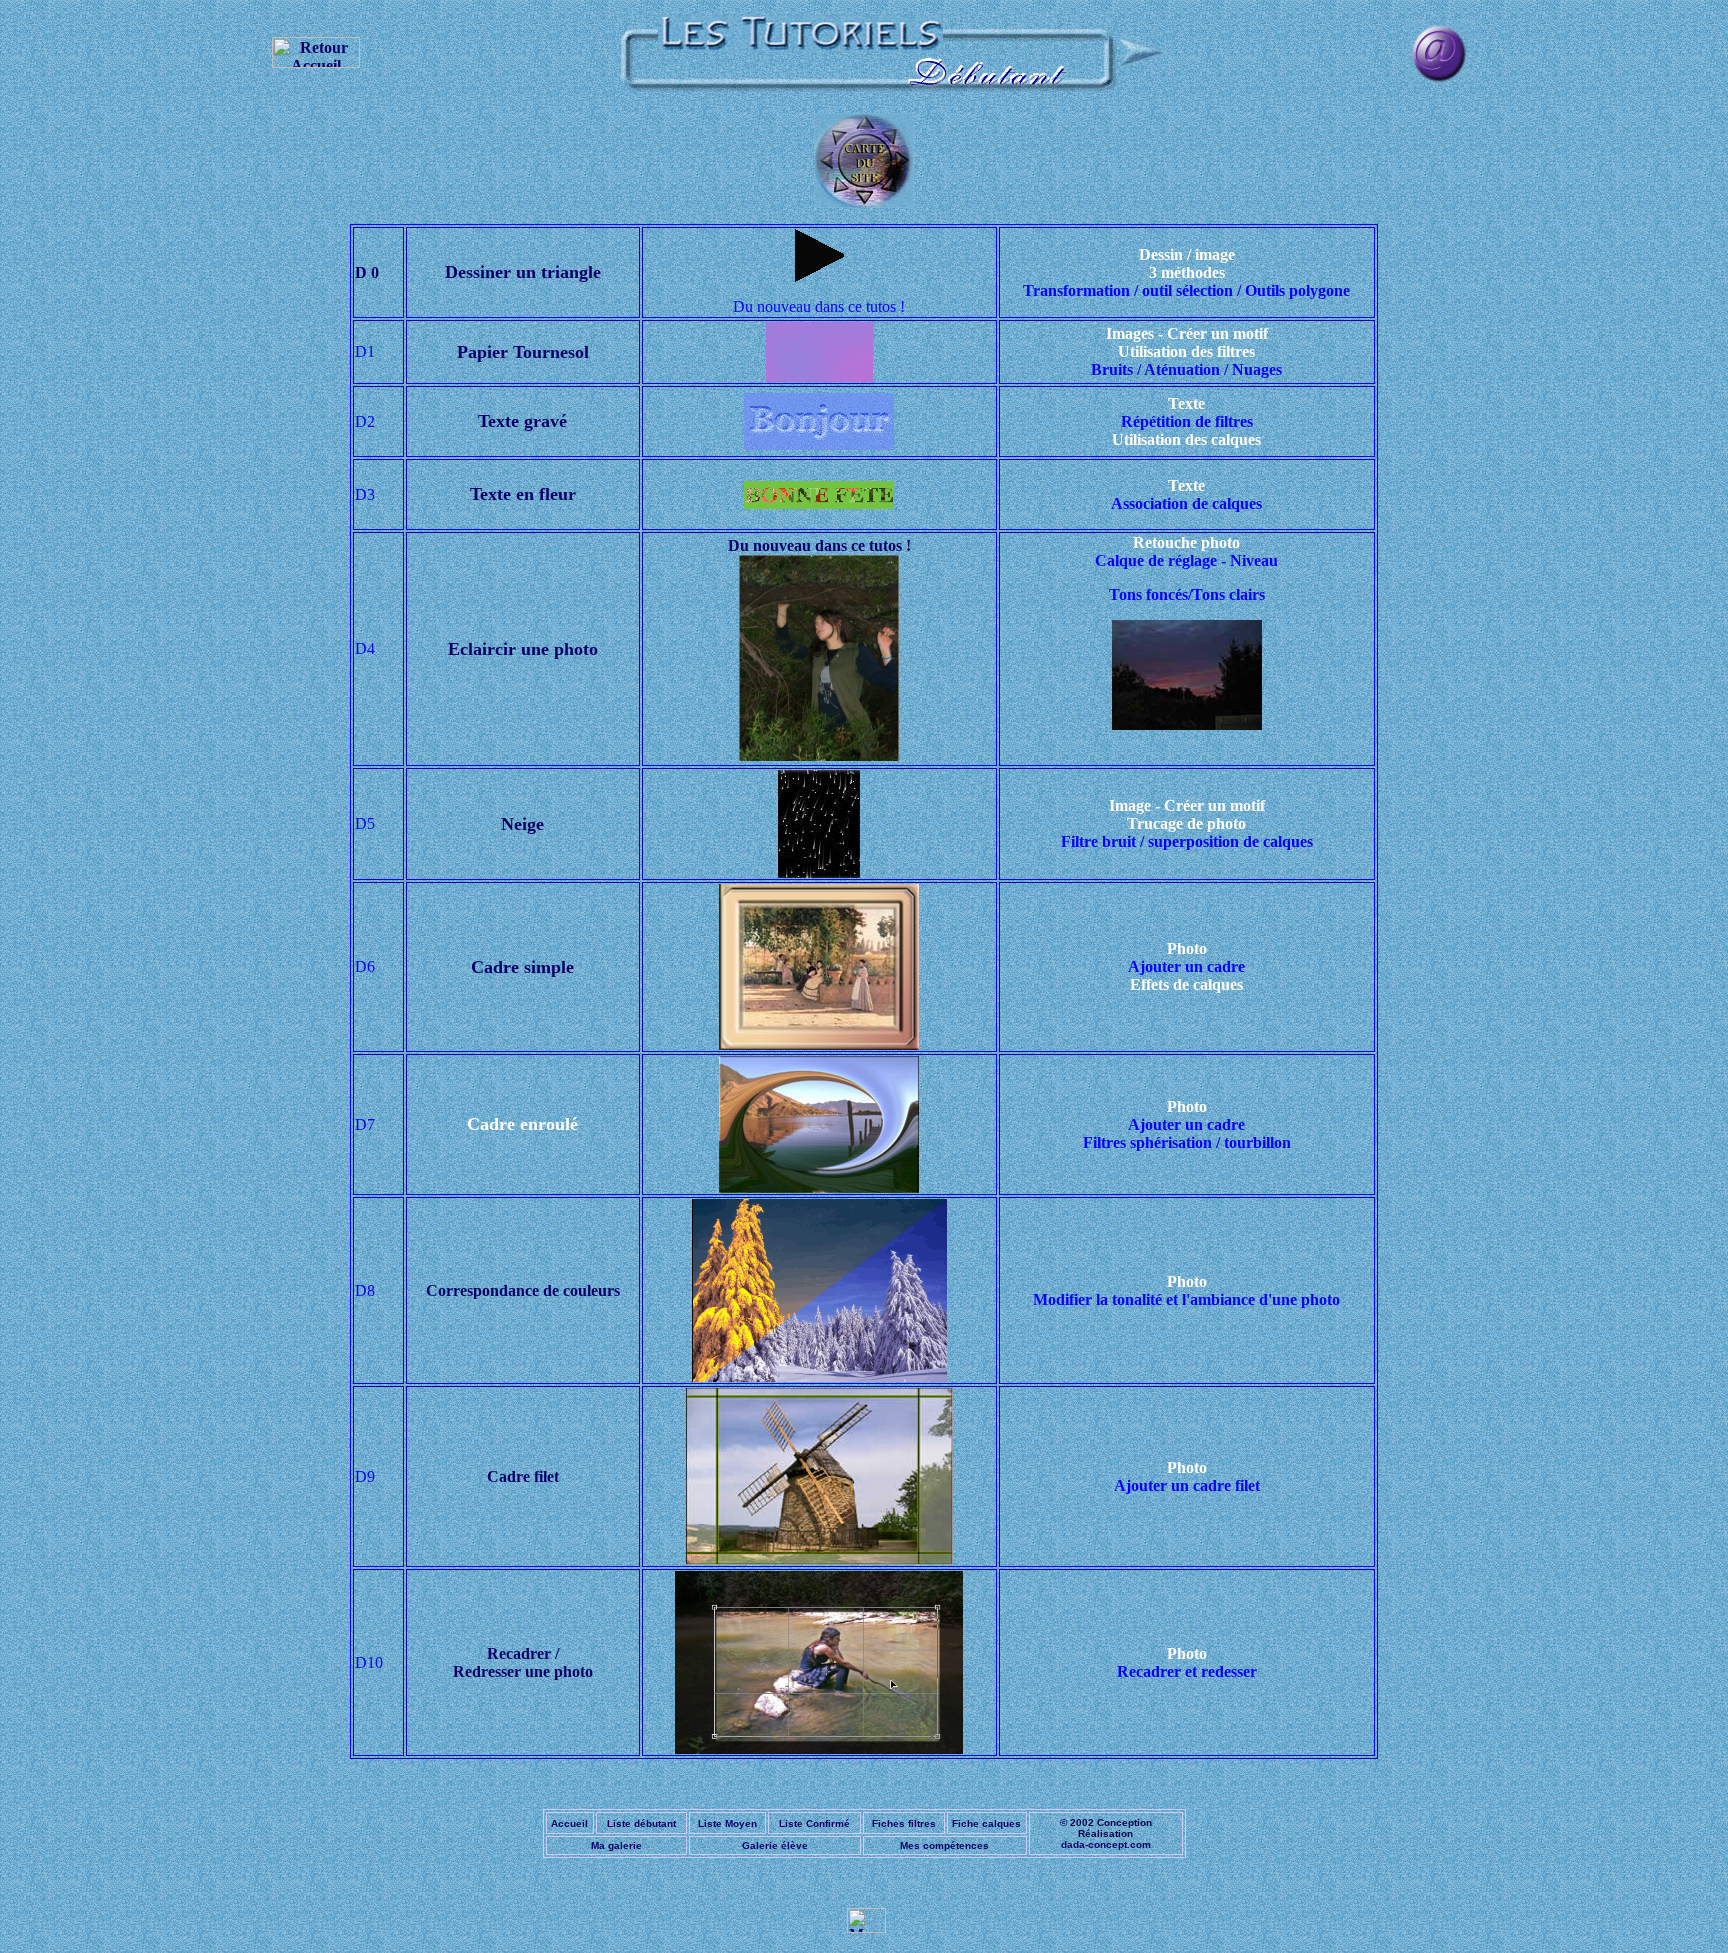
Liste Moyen (727, 1823)
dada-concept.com (1106, 1844)
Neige (522, 824)
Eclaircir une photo (523, 649)
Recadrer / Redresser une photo (523, 1662)
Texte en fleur (523, 494)
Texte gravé (522, 421)
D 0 (367, 272)
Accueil (569, 1823)
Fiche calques (986, 1823)
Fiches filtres (904, 1823)
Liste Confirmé (814, 1823)
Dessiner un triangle (523, 272)
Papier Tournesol (523, 352)
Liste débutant (641, 1823)
